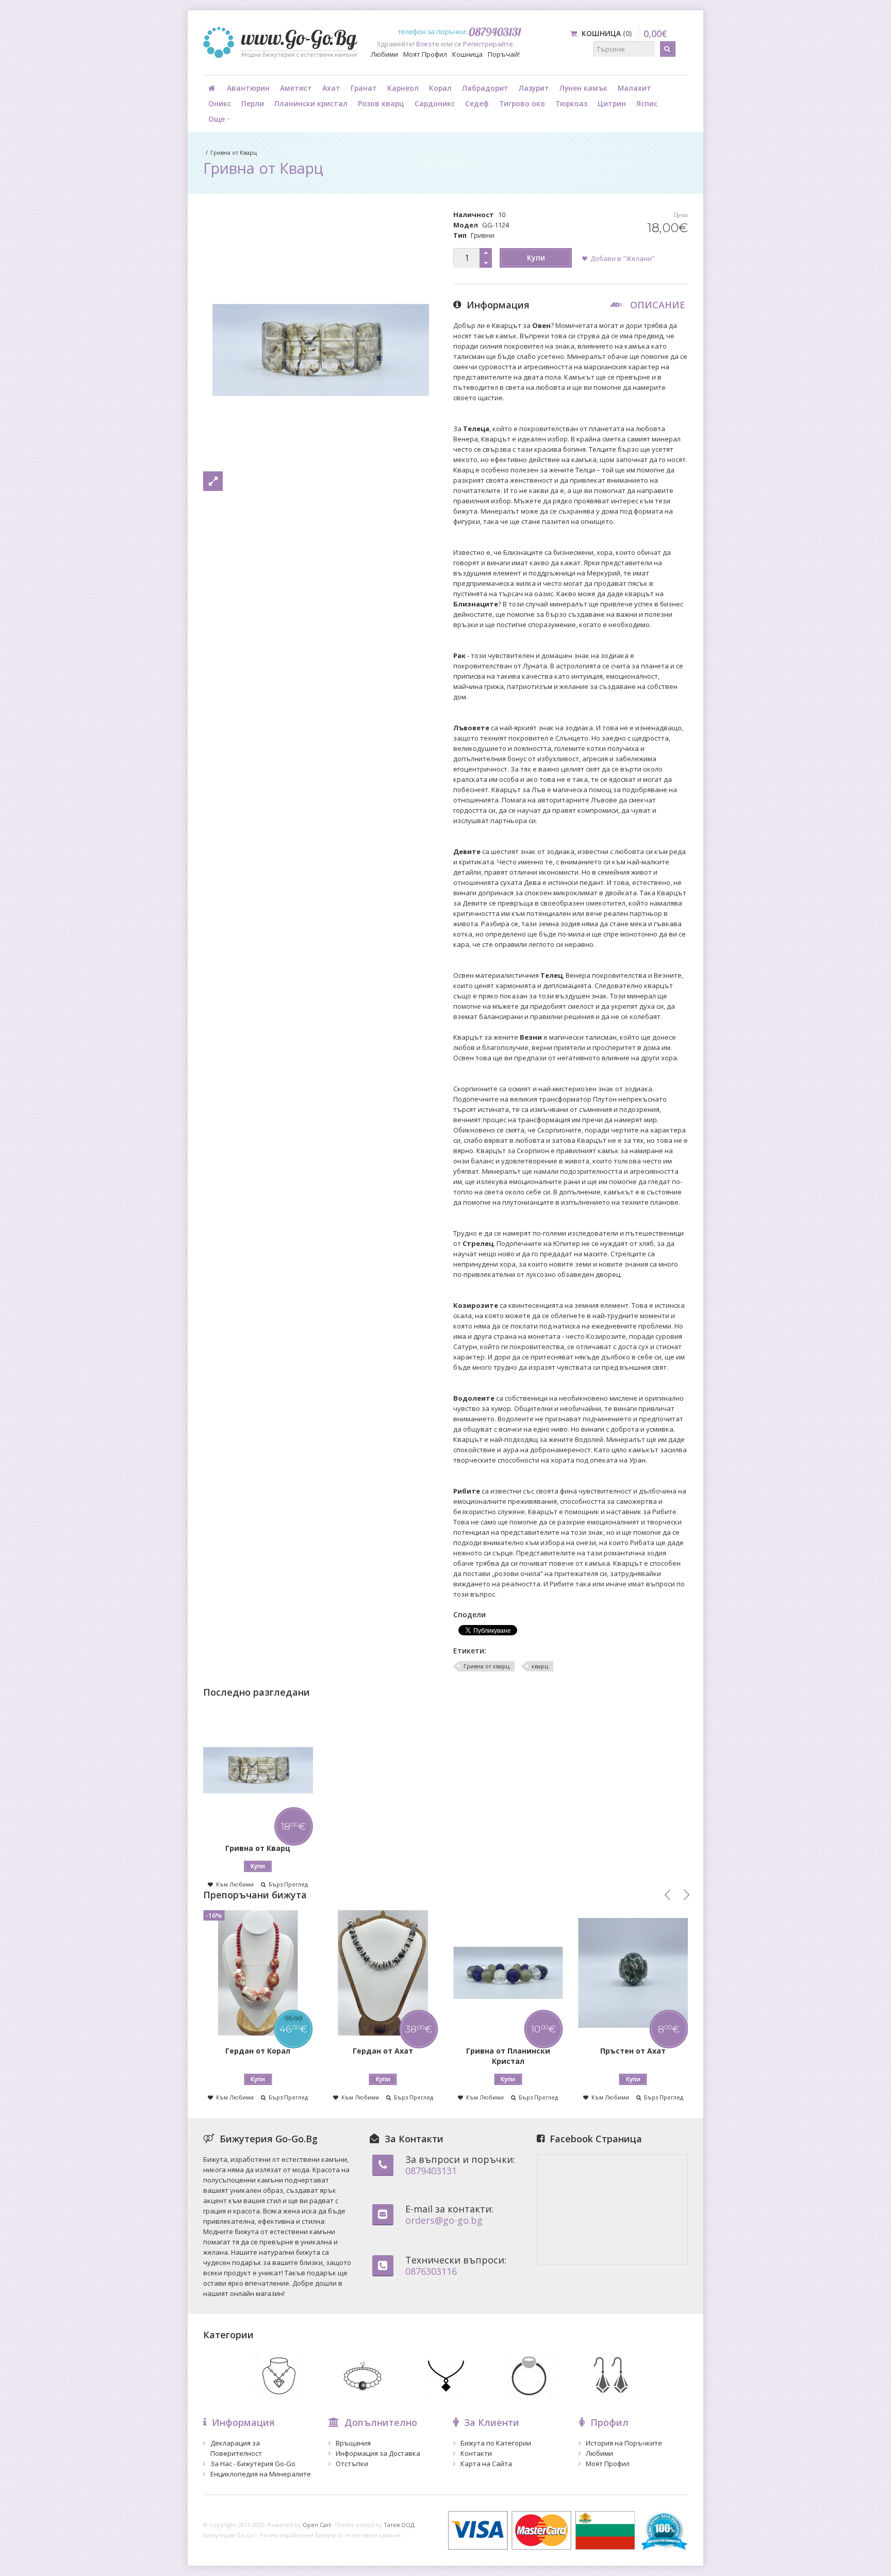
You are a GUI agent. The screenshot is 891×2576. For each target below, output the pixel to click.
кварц (540, 1666)
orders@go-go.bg (444, 2220)
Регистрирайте (488, 44)
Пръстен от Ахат (633, 2051)
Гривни (483, 235)
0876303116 (431, 2271)
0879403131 (431, 2171)
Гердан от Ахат (383, 2051)
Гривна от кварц (486, 1666)
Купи (536, 258)
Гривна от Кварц (234, 152)
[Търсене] (668, 49)
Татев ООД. (400, 2525)
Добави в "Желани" (623, 258)
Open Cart (317, 2525)
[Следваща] (686, 1895)
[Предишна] (668, 1895)
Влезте (428, 44)
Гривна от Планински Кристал (508, 2056)
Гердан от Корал (258, 2051)
